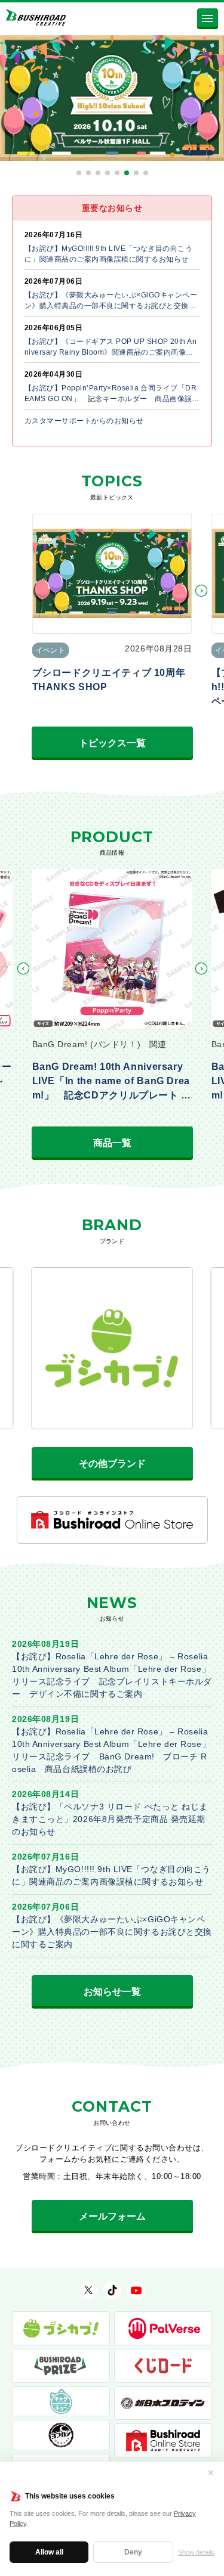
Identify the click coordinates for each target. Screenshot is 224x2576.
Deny (133, 2552)
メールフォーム (112, 2216)
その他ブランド (112, 1464)
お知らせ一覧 (112, 1992)
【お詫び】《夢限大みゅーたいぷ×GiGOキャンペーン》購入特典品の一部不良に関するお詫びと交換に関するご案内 (112, 1932)
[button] (79, 173)
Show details (196, 2552)
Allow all (49, 2552)
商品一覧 (112, 1143)
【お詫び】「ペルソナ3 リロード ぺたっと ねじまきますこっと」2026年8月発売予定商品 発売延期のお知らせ (110, 1819)
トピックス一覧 (112, 743)
